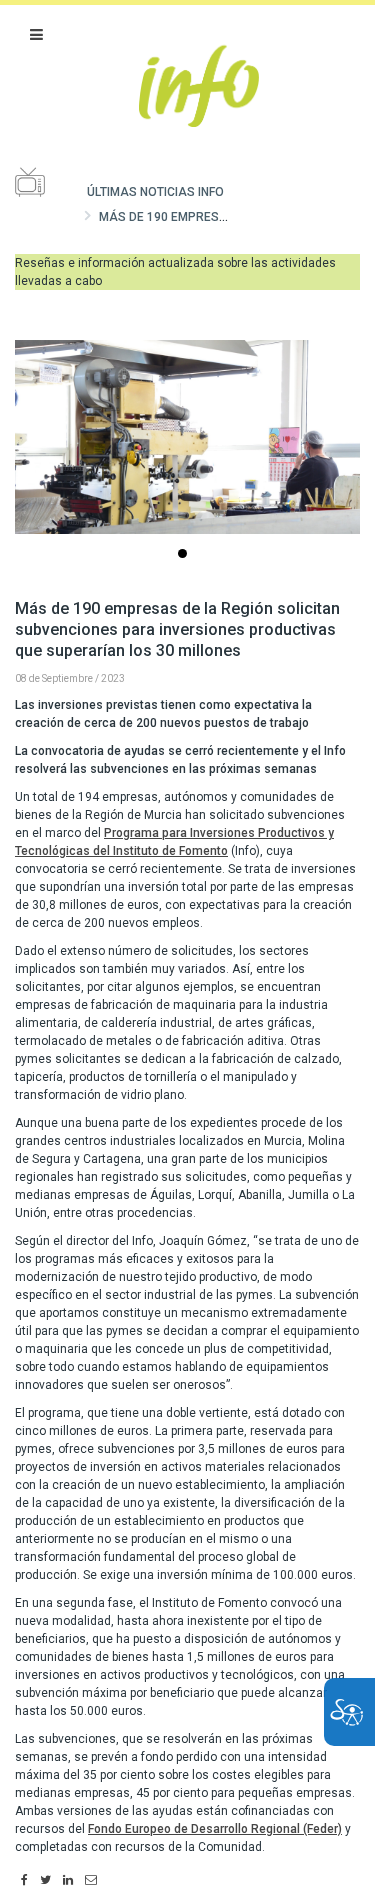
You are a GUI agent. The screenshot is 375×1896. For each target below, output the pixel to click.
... (186, 555)
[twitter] (45, 1881)
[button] (36, 35)
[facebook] (24, 1881)
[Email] (91, 1881)
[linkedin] (68, 1881)
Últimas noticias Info (155, 192)
